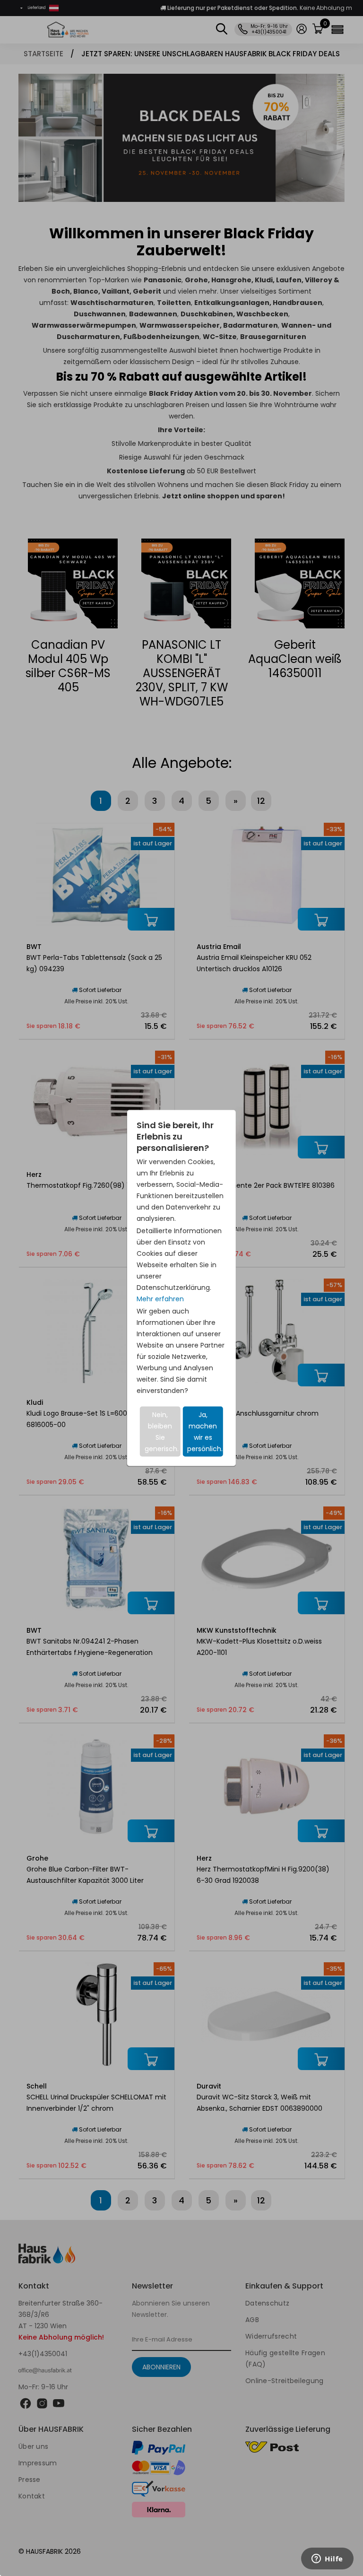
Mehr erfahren (160, 1299)
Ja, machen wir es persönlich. (205, 1432)
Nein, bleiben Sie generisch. (162, 1432)
